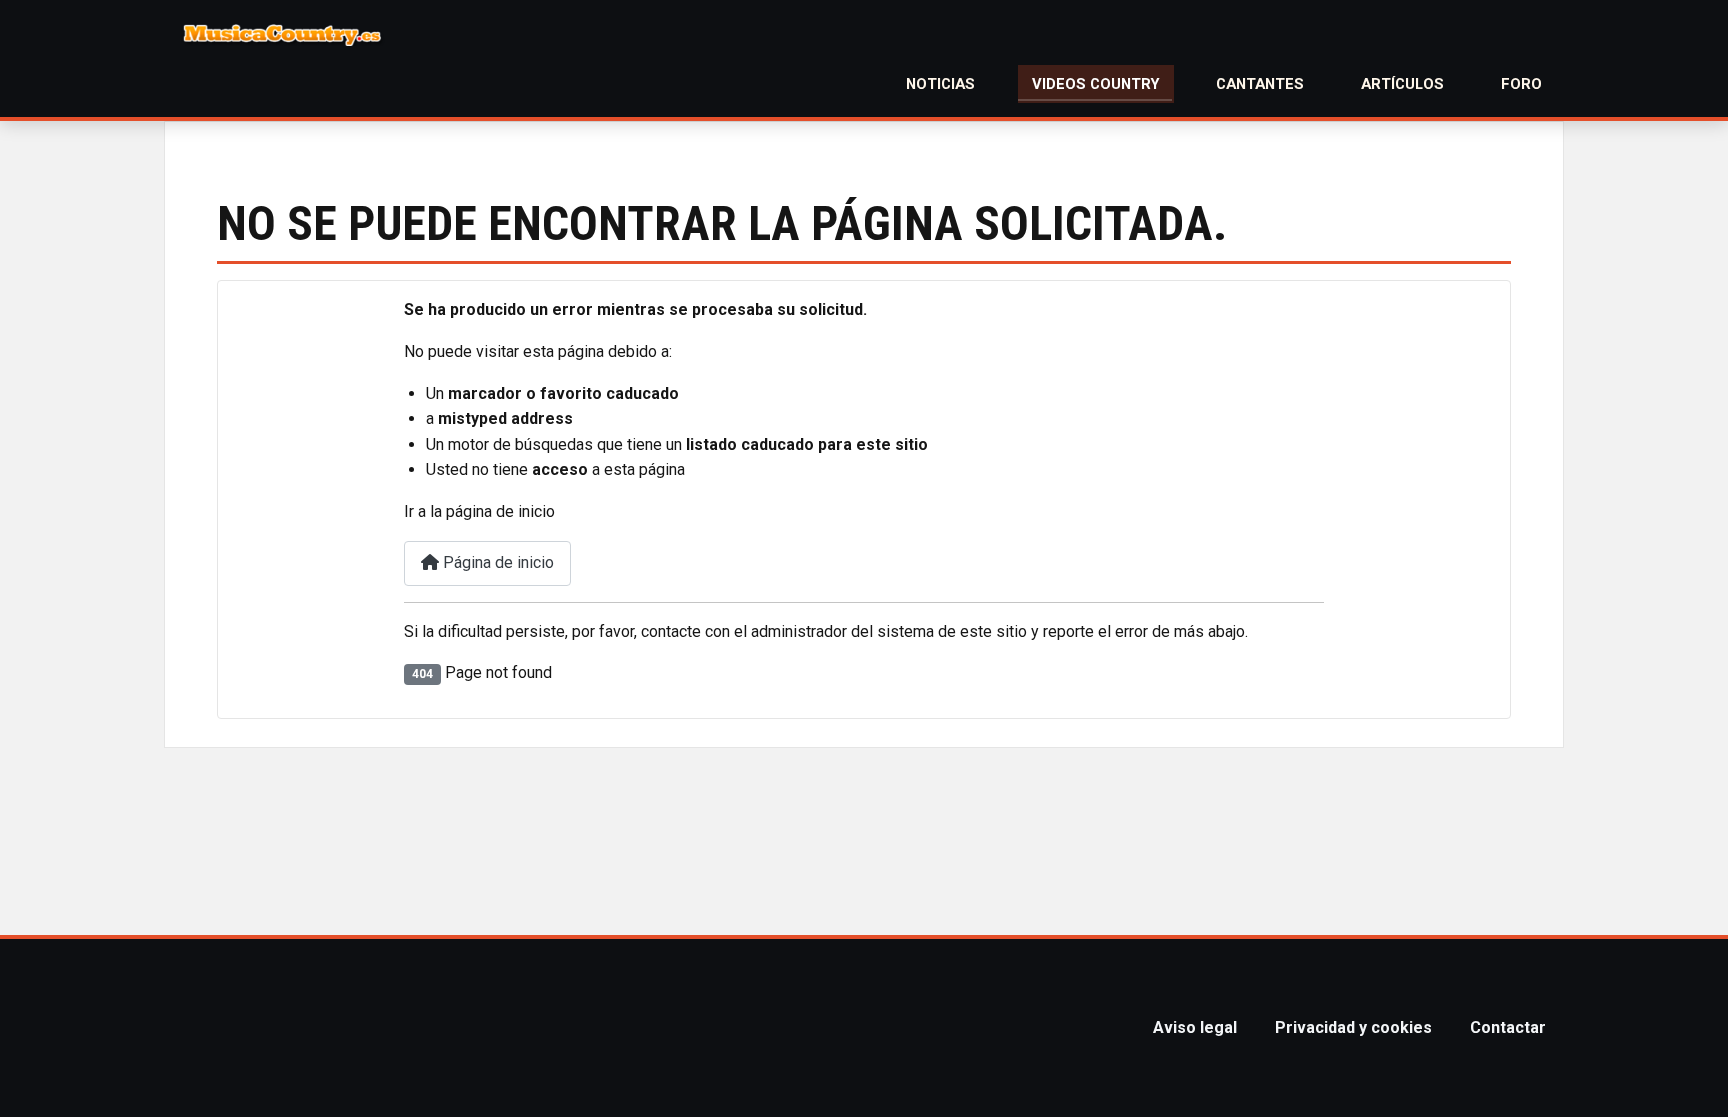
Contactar (1508, 1027)
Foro (1521, 84)
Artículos (1402, 84)
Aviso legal (1195, 1027)
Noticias (940, 84)
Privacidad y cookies (1353, 1027)
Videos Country (1096, 84)
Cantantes (1260, 84)
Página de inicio (496, 562)
